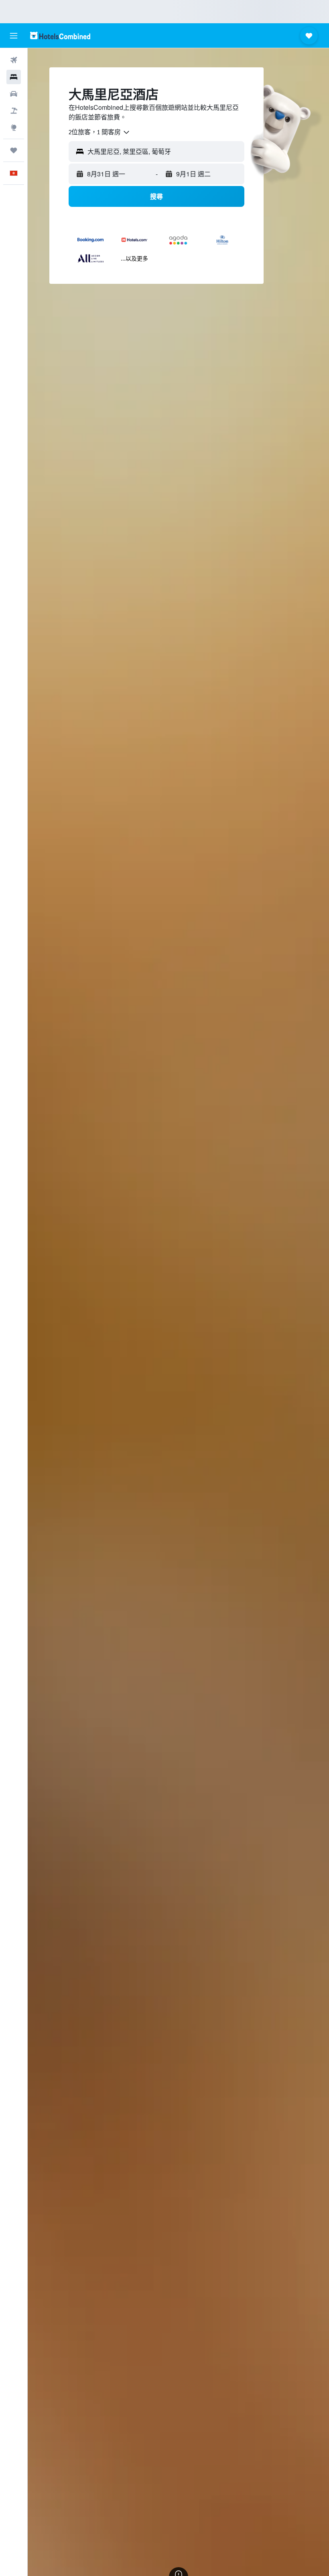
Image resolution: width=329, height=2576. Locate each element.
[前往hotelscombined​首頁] (60, 35)
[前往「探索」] (14, 127)
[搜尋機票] (14, 60)
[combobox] (100, 132)
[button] (14, 36)
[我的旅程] (14, 150)
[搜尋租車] (14, 94)
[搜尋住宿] (14, 77)
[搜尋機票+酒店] (14, 111)
